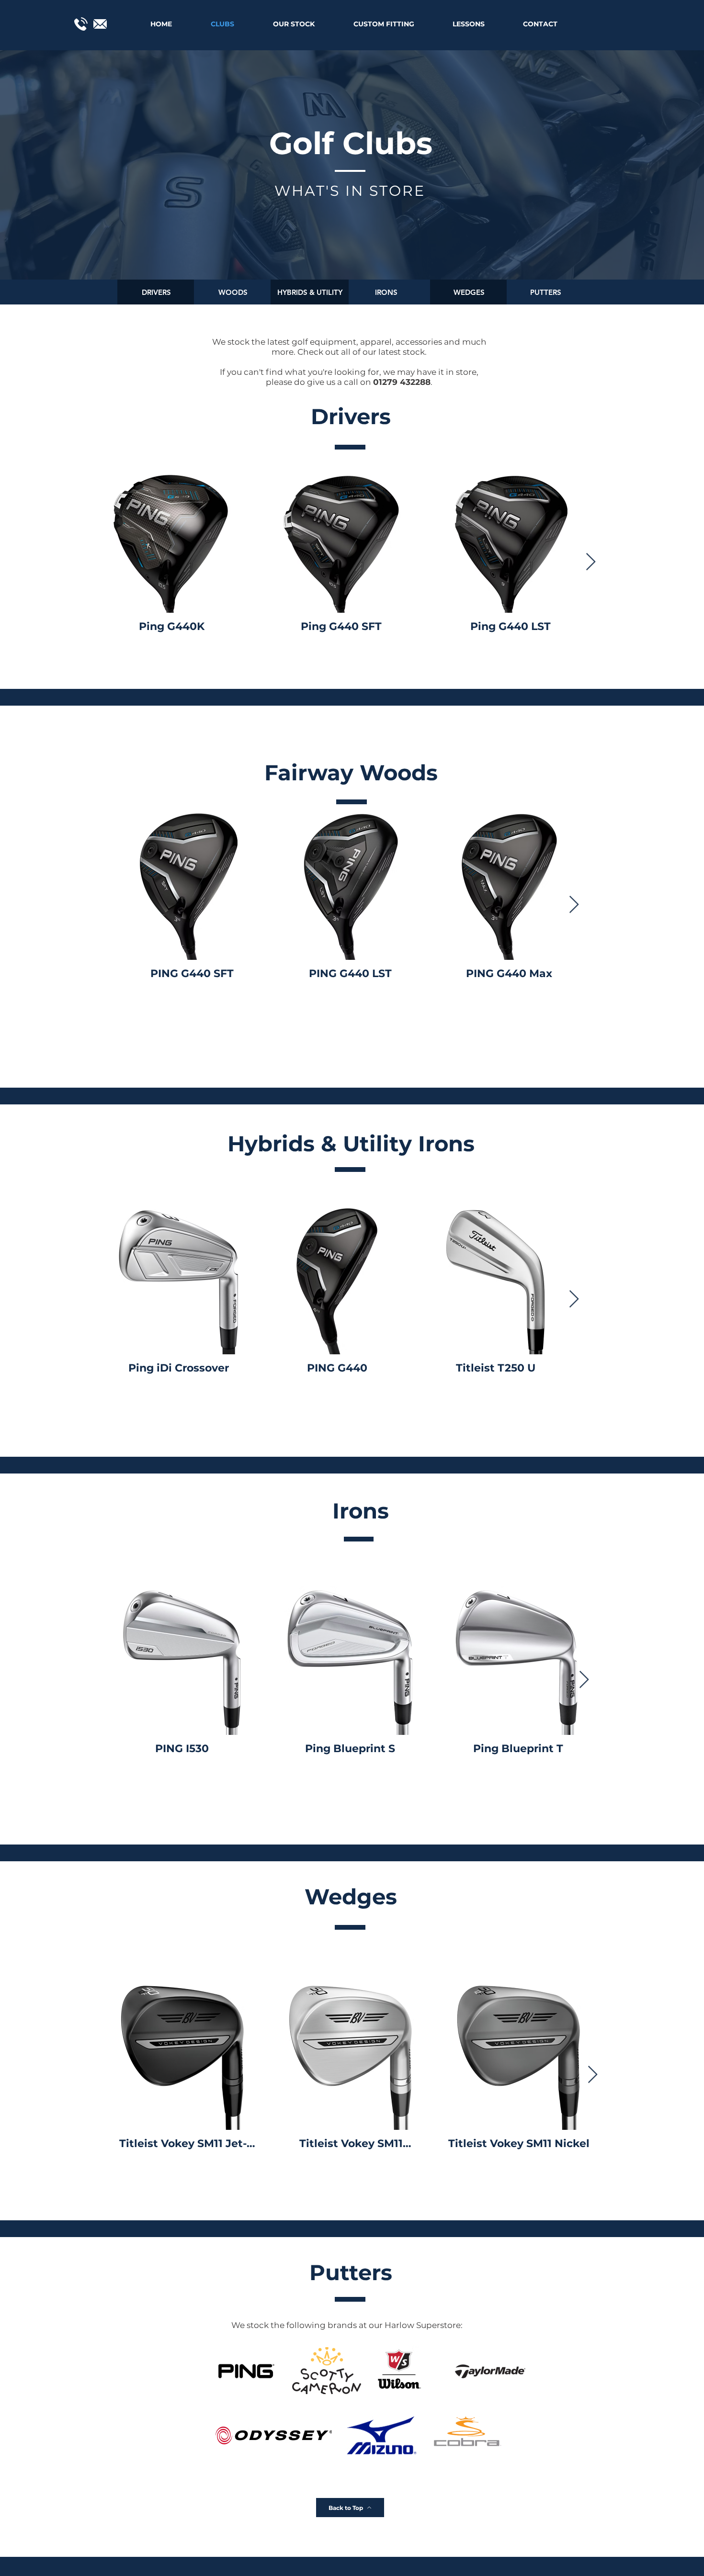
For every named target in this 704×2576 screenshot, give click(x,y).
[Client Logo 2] (467, 2435)
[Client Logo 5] (399, 2370)
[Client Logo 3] (246, 2371)
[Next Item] (591, 562)
